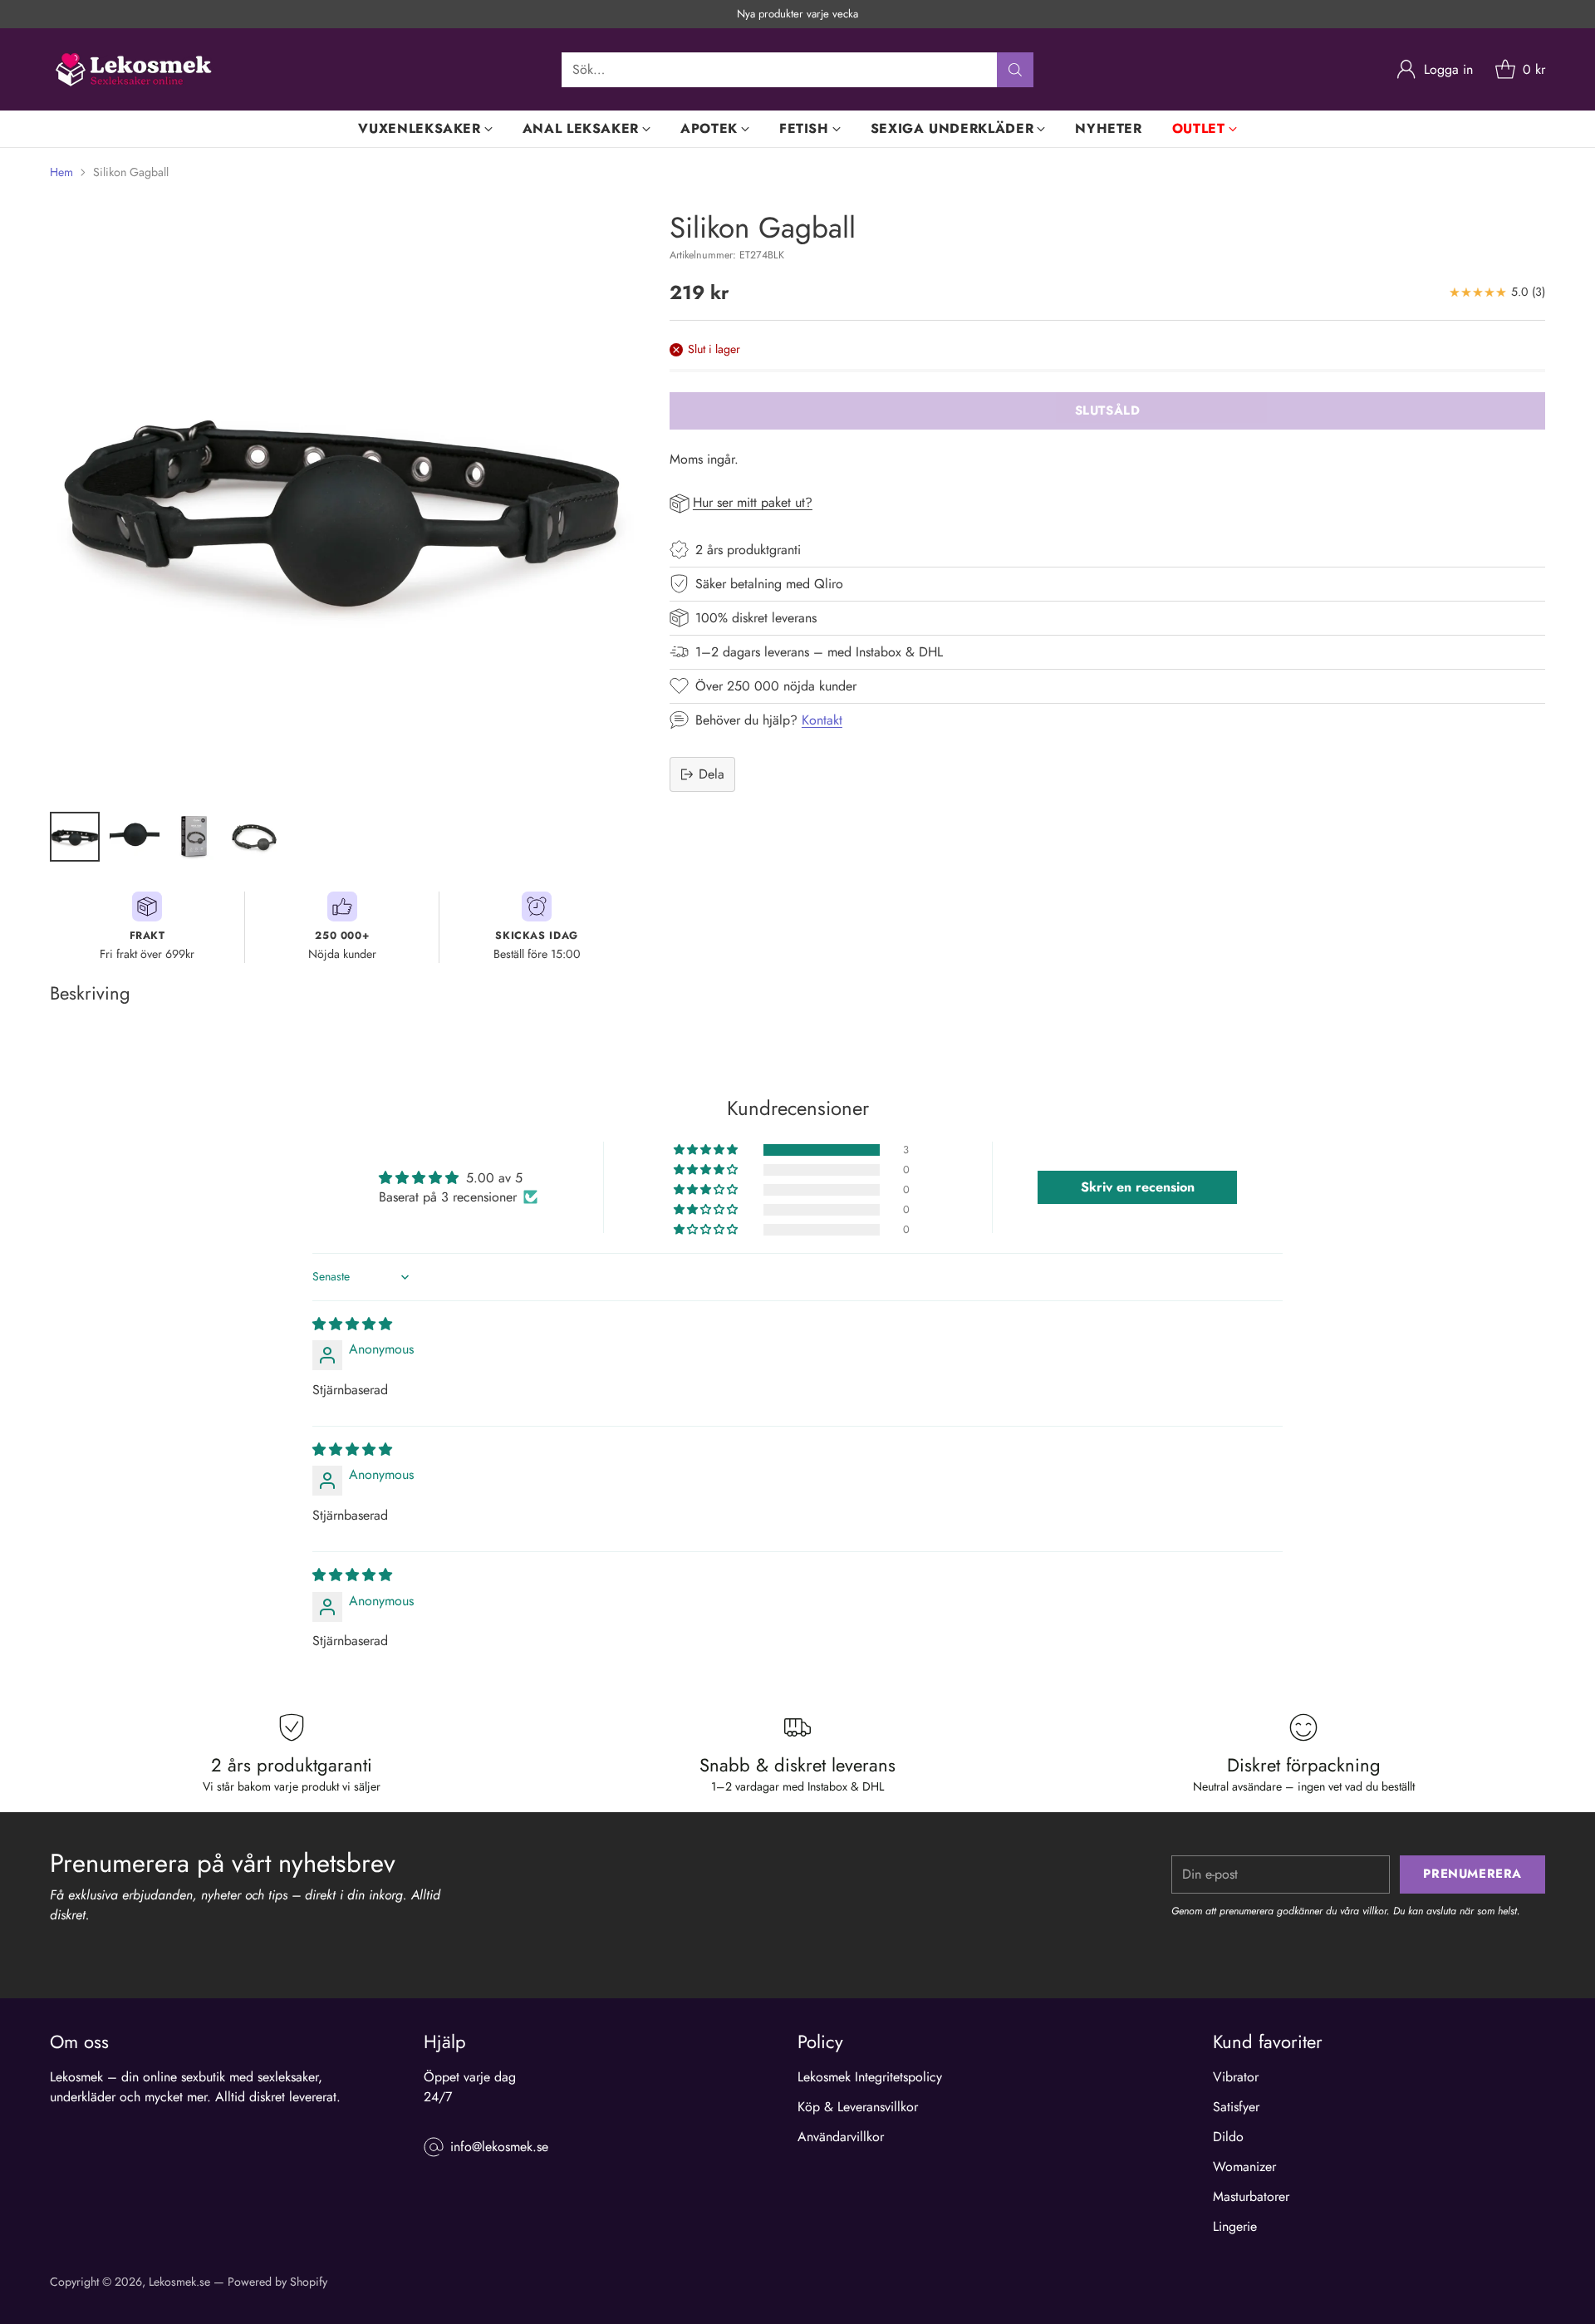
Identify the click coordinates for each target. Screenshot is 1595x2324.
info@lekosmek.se (499, 2147)
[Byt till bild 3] (194, 837)
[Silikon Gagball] (342, 503)
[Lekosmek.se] (133, 69)
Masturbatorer (1251, 2196)
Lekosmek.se (179, 2282)
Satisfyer (1236, 2107)
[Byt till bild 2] (135, 837)
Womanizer (1244, 2167)
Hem (61, 172)
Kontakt (822, 720)
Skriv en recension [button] (1138, 1187)
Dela (712, 774)
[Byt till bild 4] (254, 837)
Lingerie (1235, 2226)
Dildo (1228, 2137)
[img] (352, 1324)
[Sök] (1015, 70)
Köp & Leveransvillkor (858, 2107)
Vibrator (1236, 2077)
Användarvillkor (841, 2137)
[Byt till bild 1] (75, 837)
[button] (707, 1150)
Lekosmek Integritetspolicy (870, 2077)
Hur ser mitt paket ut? (753, 502)
